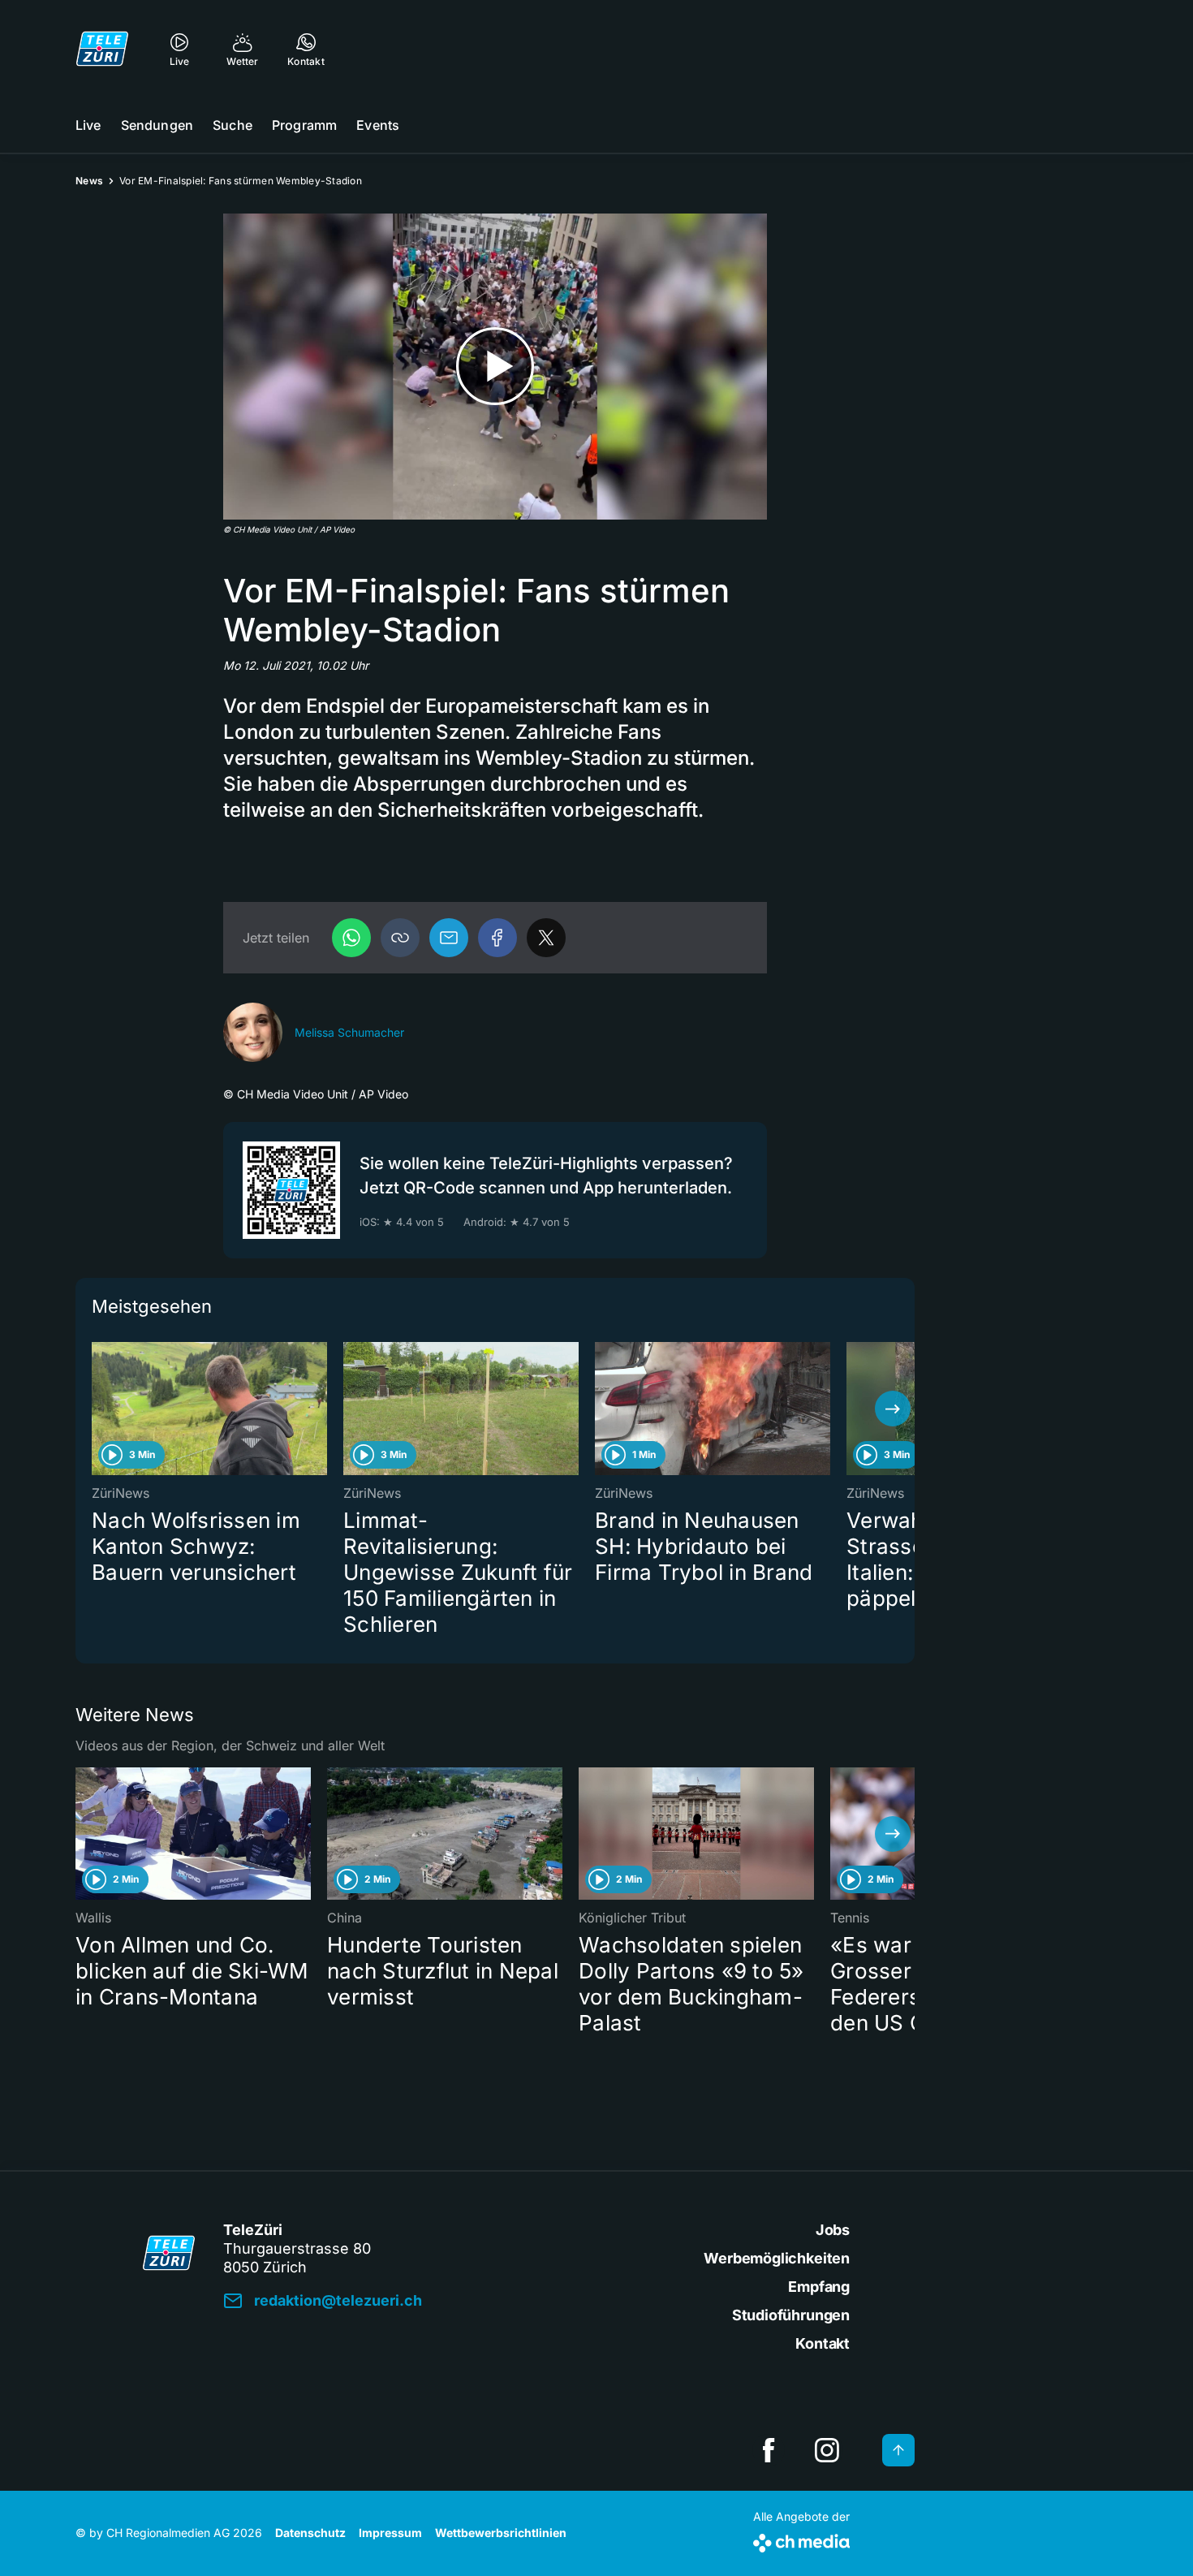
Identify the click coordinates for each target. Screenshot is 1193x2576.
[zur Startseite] (102, 49)
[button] (400, 938)
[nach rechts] (893, 1409)
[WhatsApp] (351, 938)
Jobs (833, 2230)
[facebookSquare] (769, 2450)
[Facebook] (497, 938)
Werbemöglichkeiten (777, 2258)
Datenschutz (310, 2533)
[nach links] (97, 1409)
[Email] (449, 938)
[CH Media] (801, 2540)
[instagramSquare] (827, 2450)
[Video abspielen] (495, 367)
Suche (233, 125)
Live (88, 125)
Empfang (819, 2287)
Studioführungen (791, 2315)
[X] (546, 938)
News (89, 181)
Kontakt (823, 2343)
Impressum (390, 2533)
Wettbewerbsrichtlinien (501, 2533)
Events (378, 125)
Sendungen (157, 125)
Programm (304, 125)
